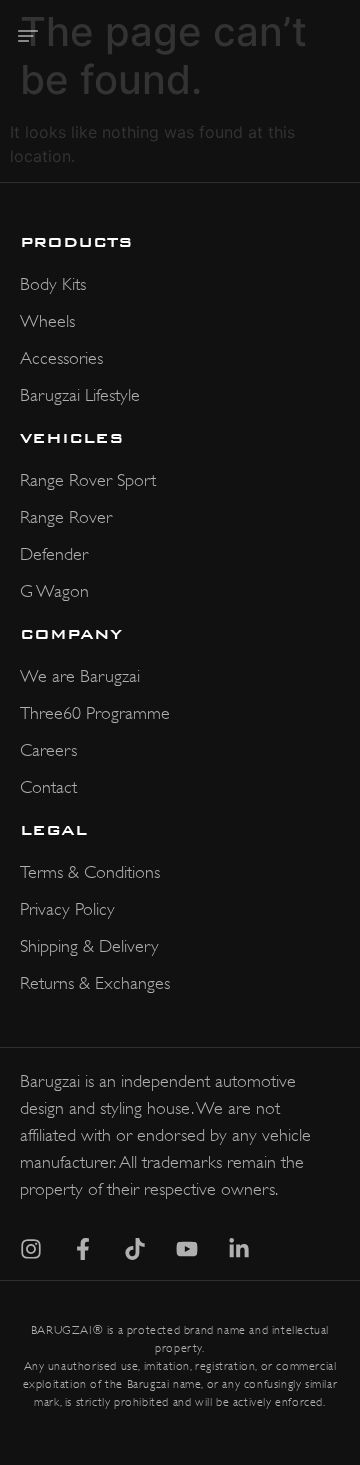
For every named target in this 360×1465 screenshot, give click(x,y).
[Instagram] (31, 1249)
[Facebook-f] (83, 1249)
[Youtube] (187, 1249)
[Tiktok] (135, 1249)
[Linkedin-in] (239, 1249)
